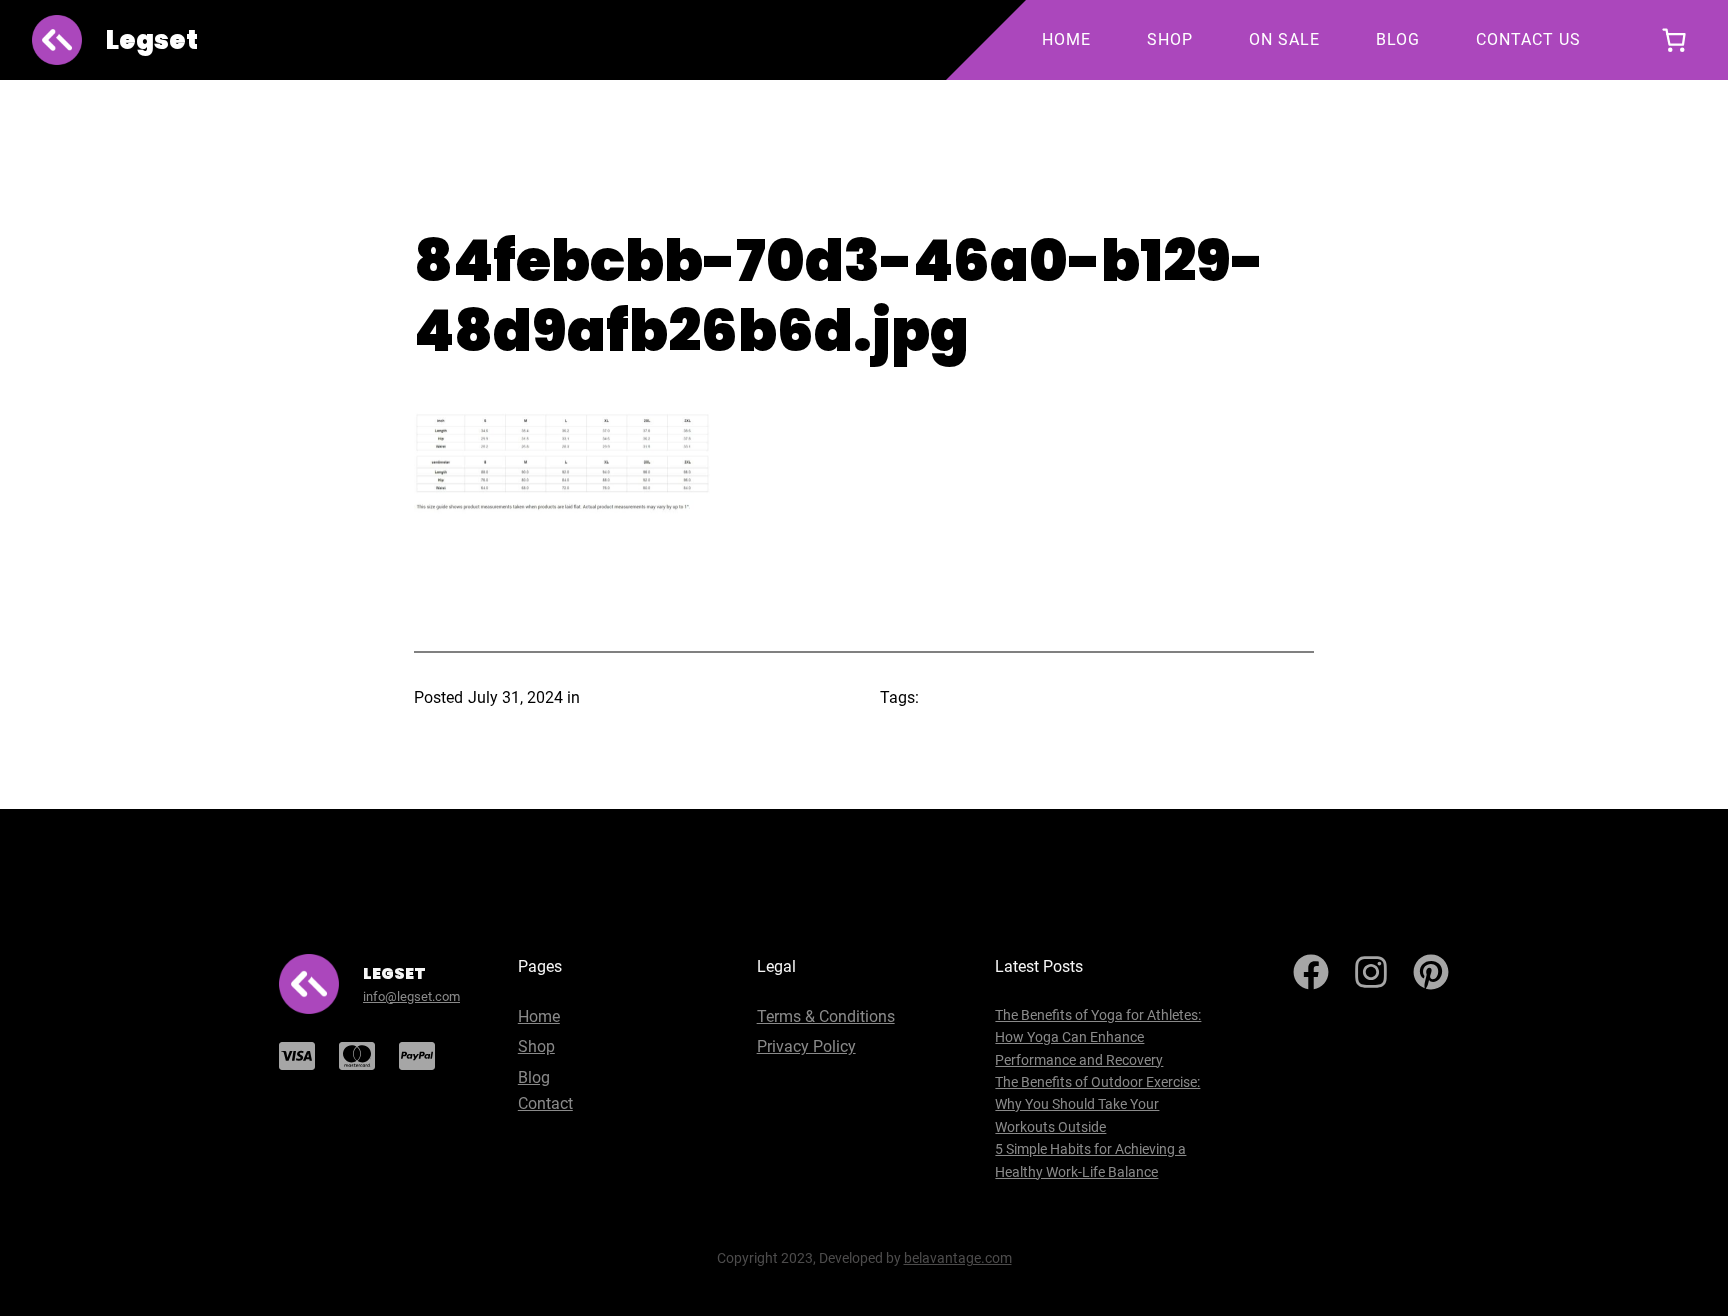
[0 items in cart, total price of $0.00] (1673, 40)
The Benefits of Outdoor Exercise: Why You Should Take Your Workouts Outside (1097, 1104)
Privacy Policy (806, 1046)
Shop (536, 1046)
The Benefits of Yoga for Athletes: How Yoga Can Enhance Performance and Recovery (1098, 1037)
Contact (545, 1103)
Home (539, 1016)
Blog (534, 1077)
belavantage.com (958, 1258)
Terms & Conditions (826, 1016)
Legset (152, 40)
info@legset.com (411, 996)
